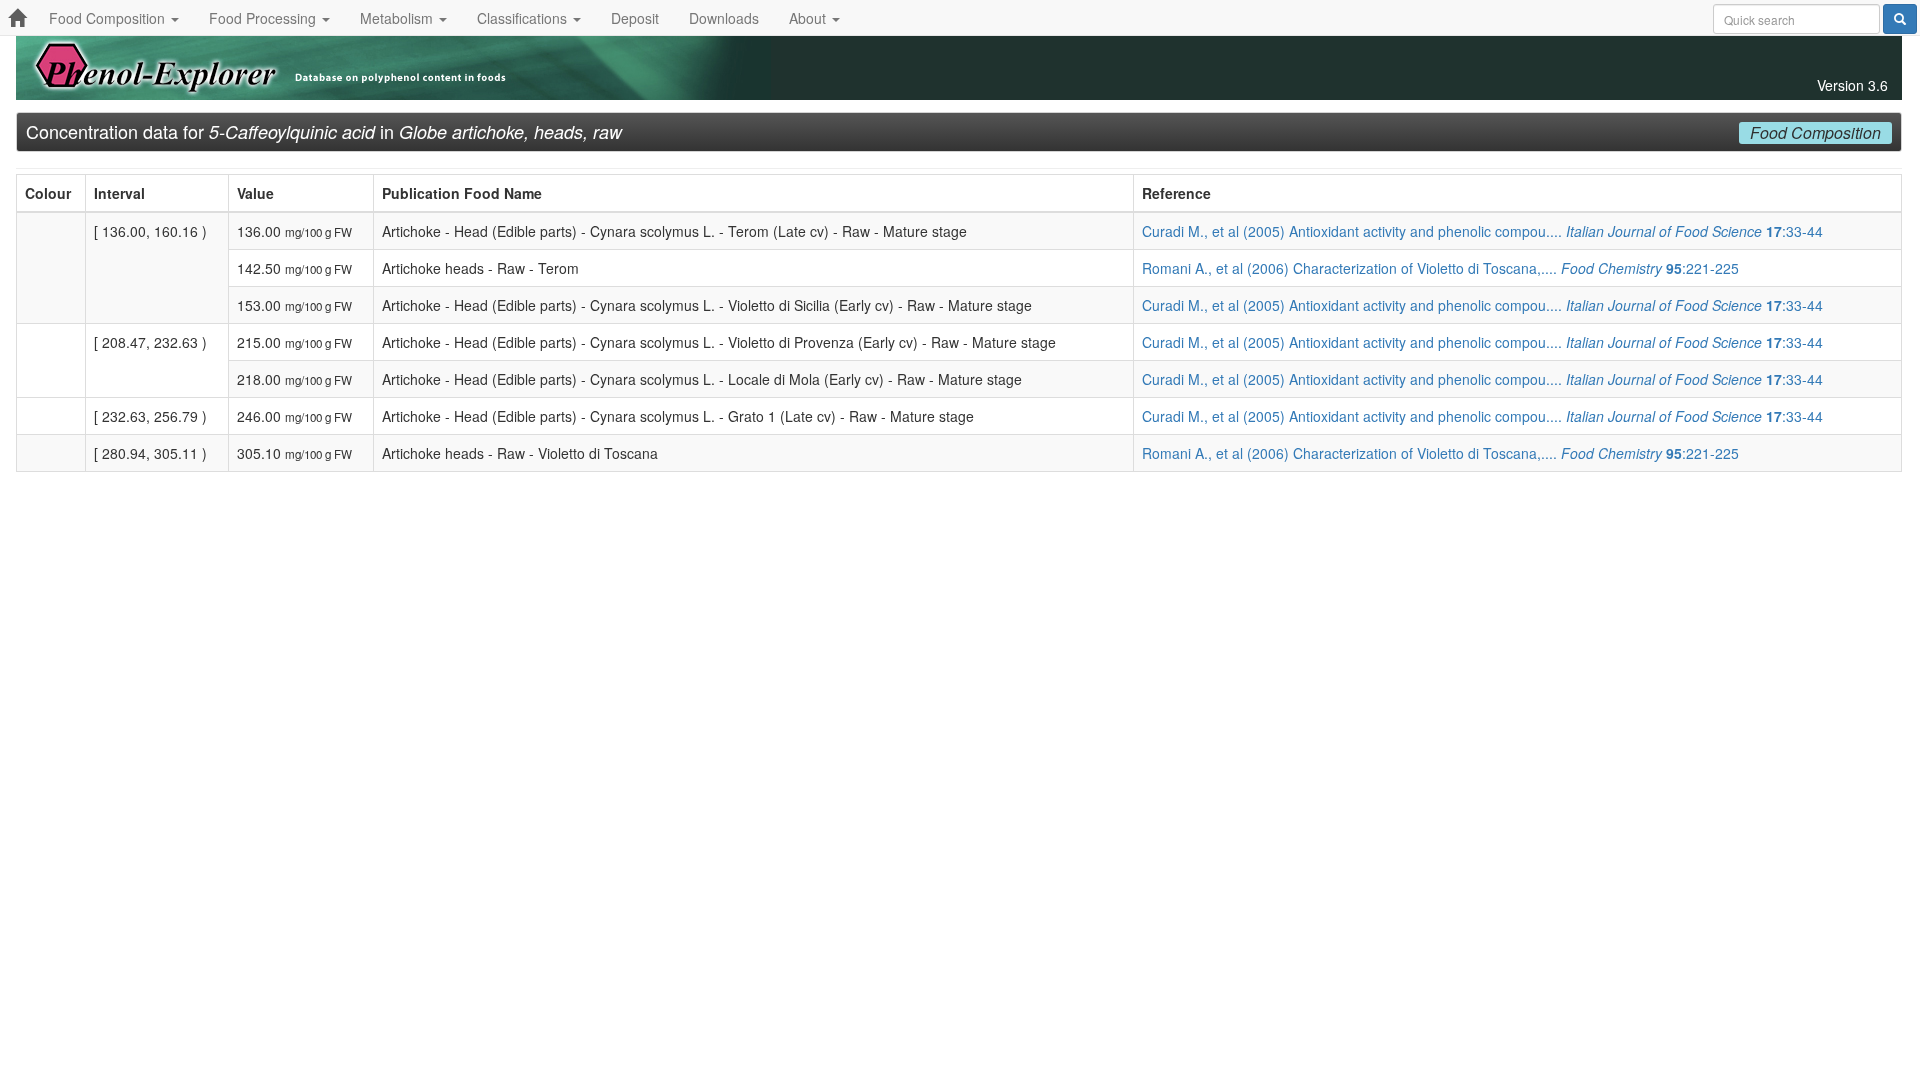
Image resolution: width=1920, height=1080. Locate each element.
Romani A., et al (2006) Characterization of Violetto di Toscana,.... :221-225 (1440, 268)
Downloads (724, 18)
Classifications (524, 18)
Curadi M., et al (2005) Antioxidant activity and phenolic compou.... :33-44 (1482, 231)
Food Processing (264, 18)
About (809, 18)
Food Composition (109, 18)
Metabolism (398, 18)
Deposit (635, 18)
